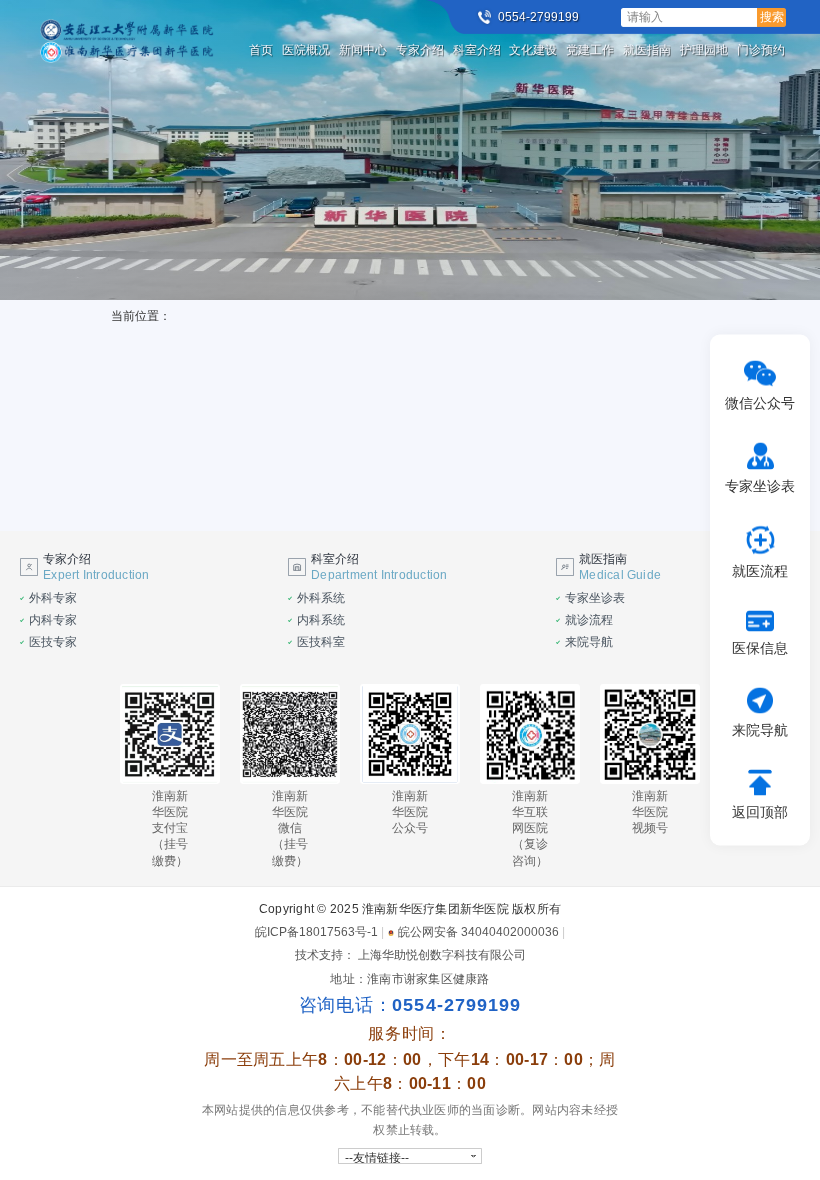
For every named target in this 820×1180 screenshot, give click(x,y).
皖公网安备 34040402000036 (478, 932)
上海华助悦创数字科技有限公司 (442, 955)
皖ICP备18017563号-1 (316, 932)
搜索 (772, 17)
